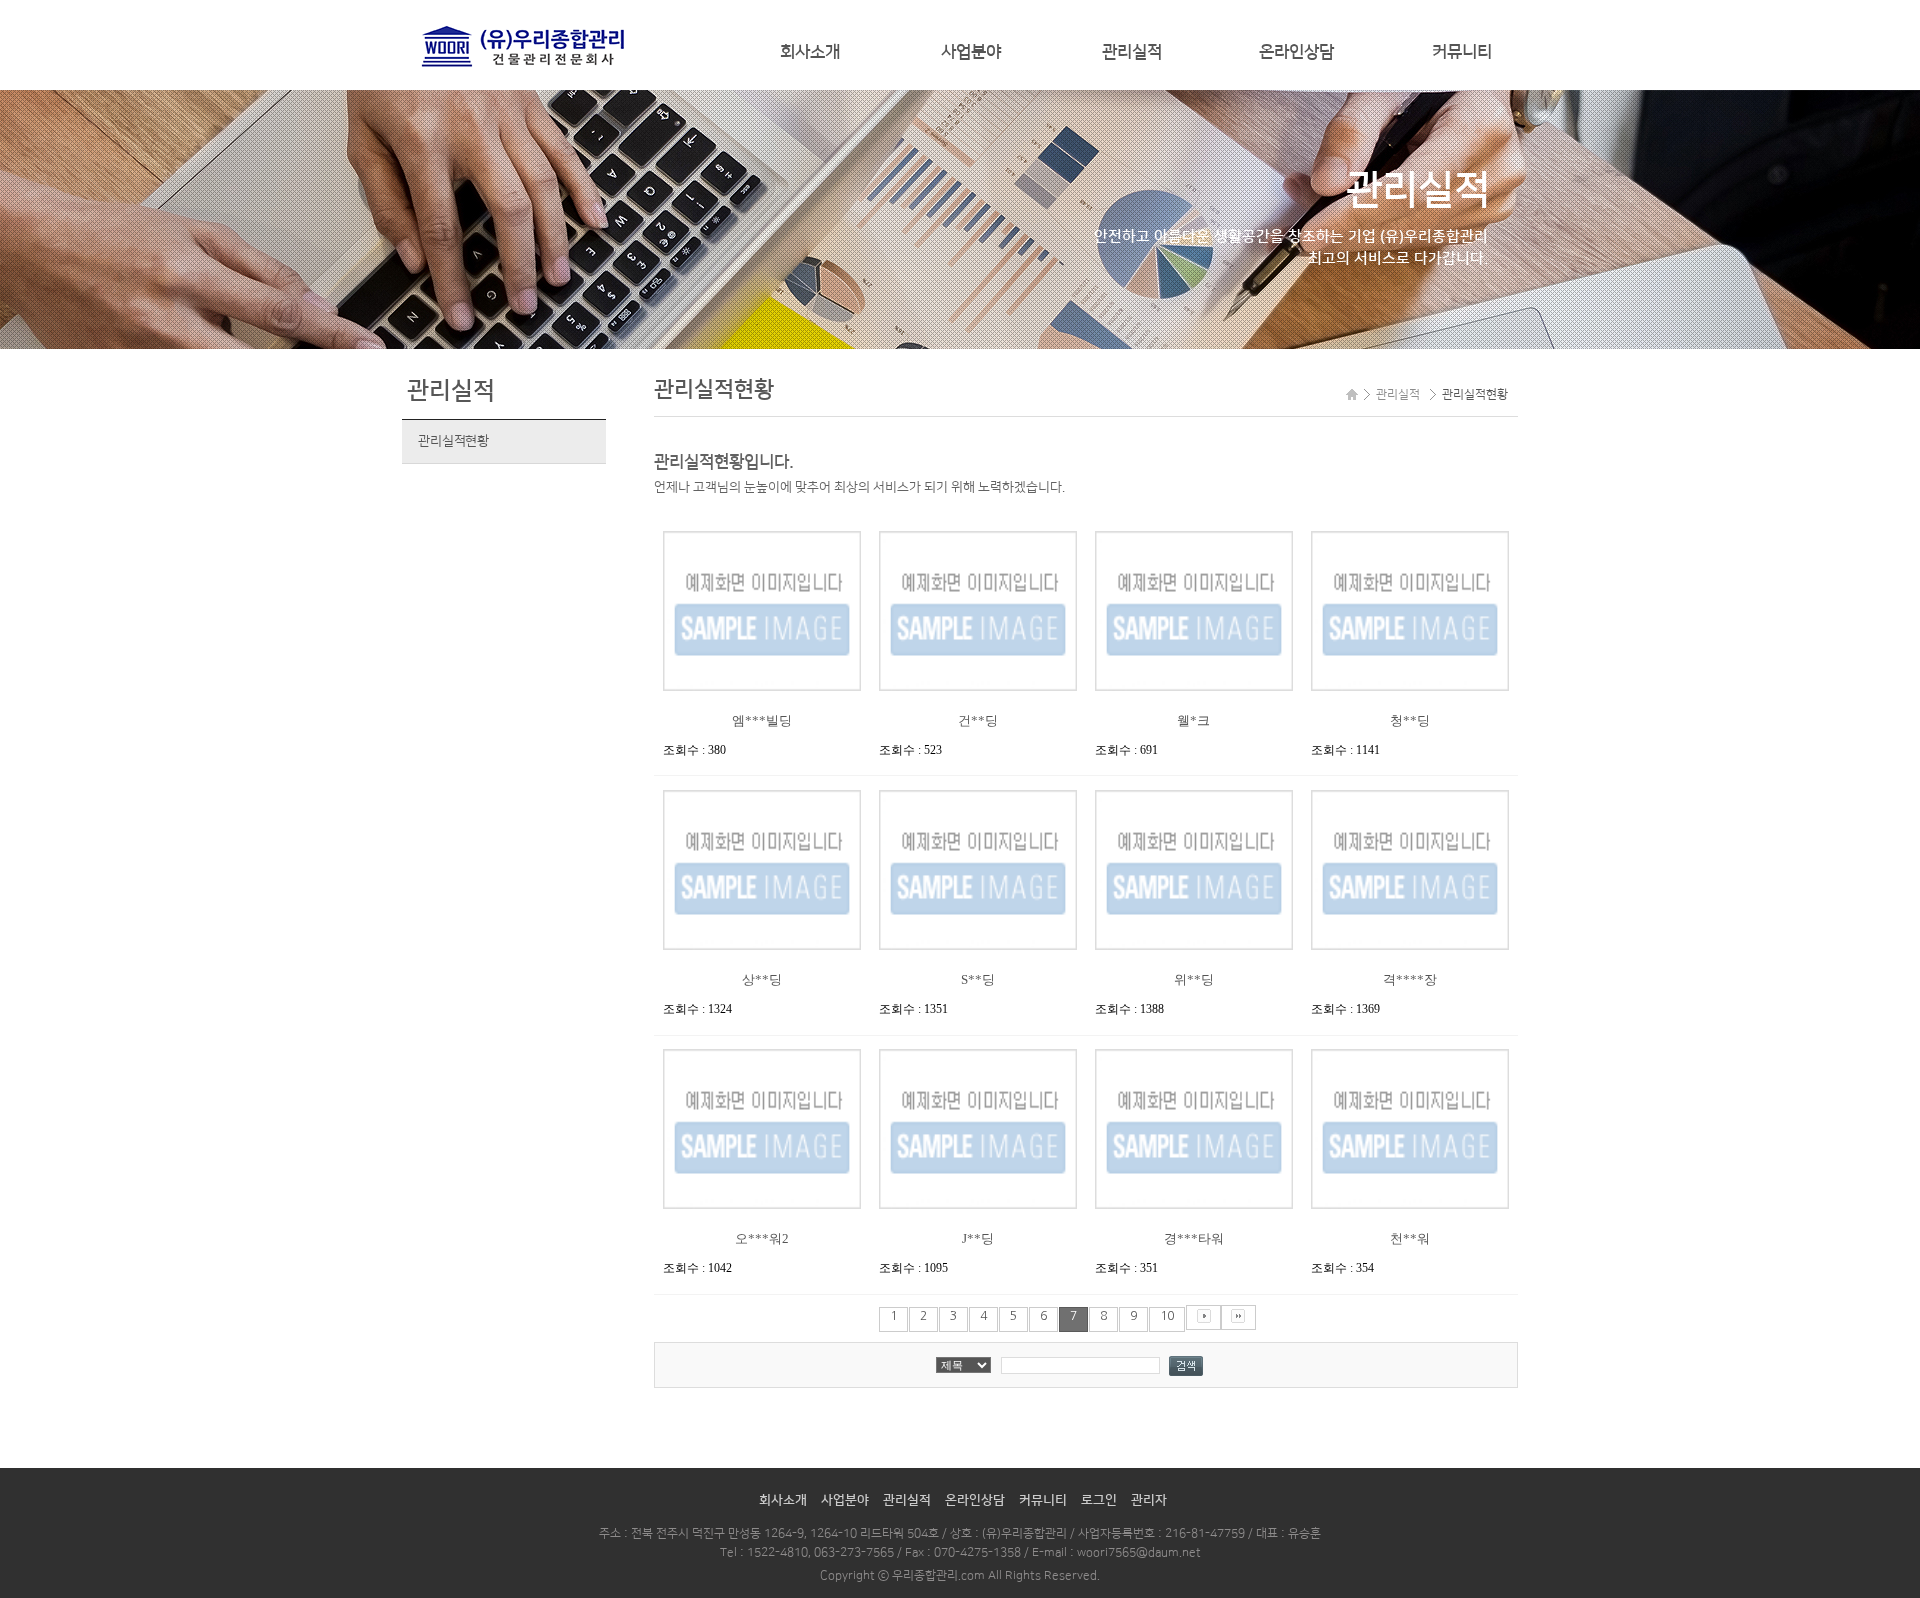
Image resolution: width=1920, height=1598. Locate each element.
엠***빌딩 (762, 720)
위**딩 (1194, 979)
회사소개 (810, 52)
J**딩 (978, 1238)
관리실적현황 (453, 441)
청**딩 (1410, 720)
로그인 (1099, 1500)
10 (1167, 1316)
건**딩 (978, 720)
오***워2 (762, 1238)
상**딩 (762, 979)
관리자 (1149, 1500)
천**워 (1410, 1238)
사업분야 (971, 52)
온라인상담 (1296, 52)
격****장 (1410, 979)
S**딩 (978, 979)
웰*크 (1193, 720)
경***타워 (1194, 1238)
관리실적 (1132, 52)
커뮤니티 (1462, 52)
